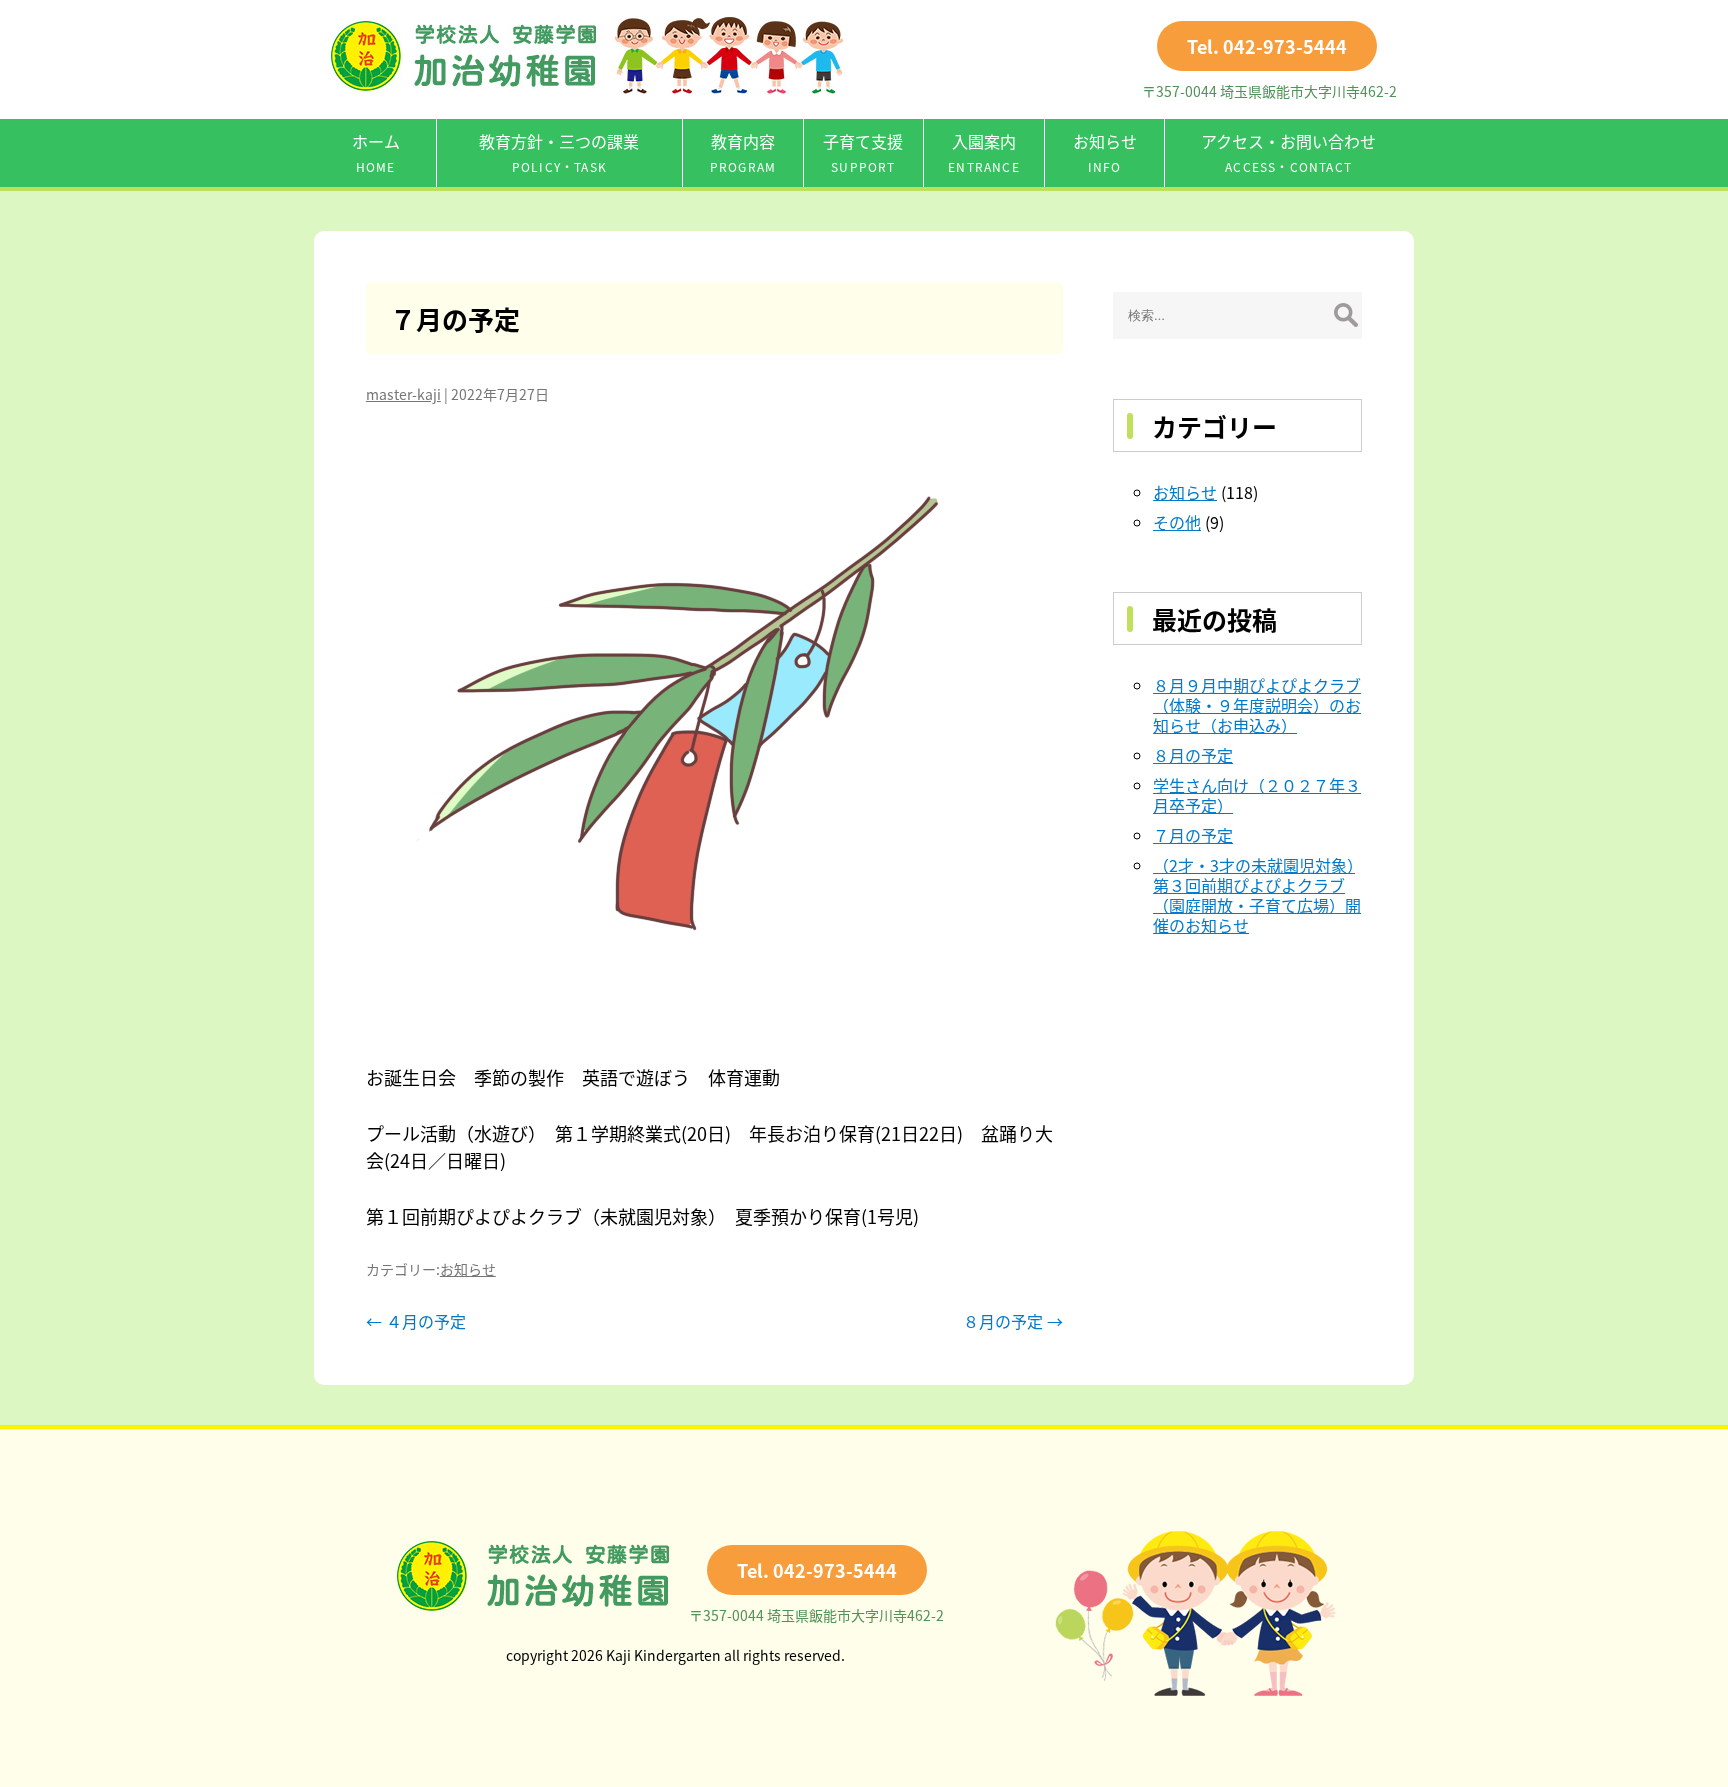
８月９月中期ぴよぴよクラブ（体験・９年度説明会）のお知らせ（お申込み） (1257, 705)
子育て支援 (863, 152)
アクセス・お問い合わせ (1288, 152)
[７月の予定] (714, 734)
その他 (1177, 522)
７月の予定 (455, 318)
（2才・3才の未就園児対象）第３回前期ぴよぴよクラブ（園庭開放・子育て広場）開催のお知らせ (1257, 895)
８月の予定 (1013, 1321)
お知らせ (1105, 152)
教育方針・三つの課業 (559, 152)
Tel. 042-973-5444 (1267, 46)
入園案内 (984, 152)
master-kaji (403, 394)
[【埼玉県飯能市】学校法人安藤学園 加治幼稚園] (587, 87)
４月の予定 (416, 1321)
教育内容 (743, 152)
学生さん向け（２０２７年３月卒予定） (1257, 795)
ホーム (376, 152)
